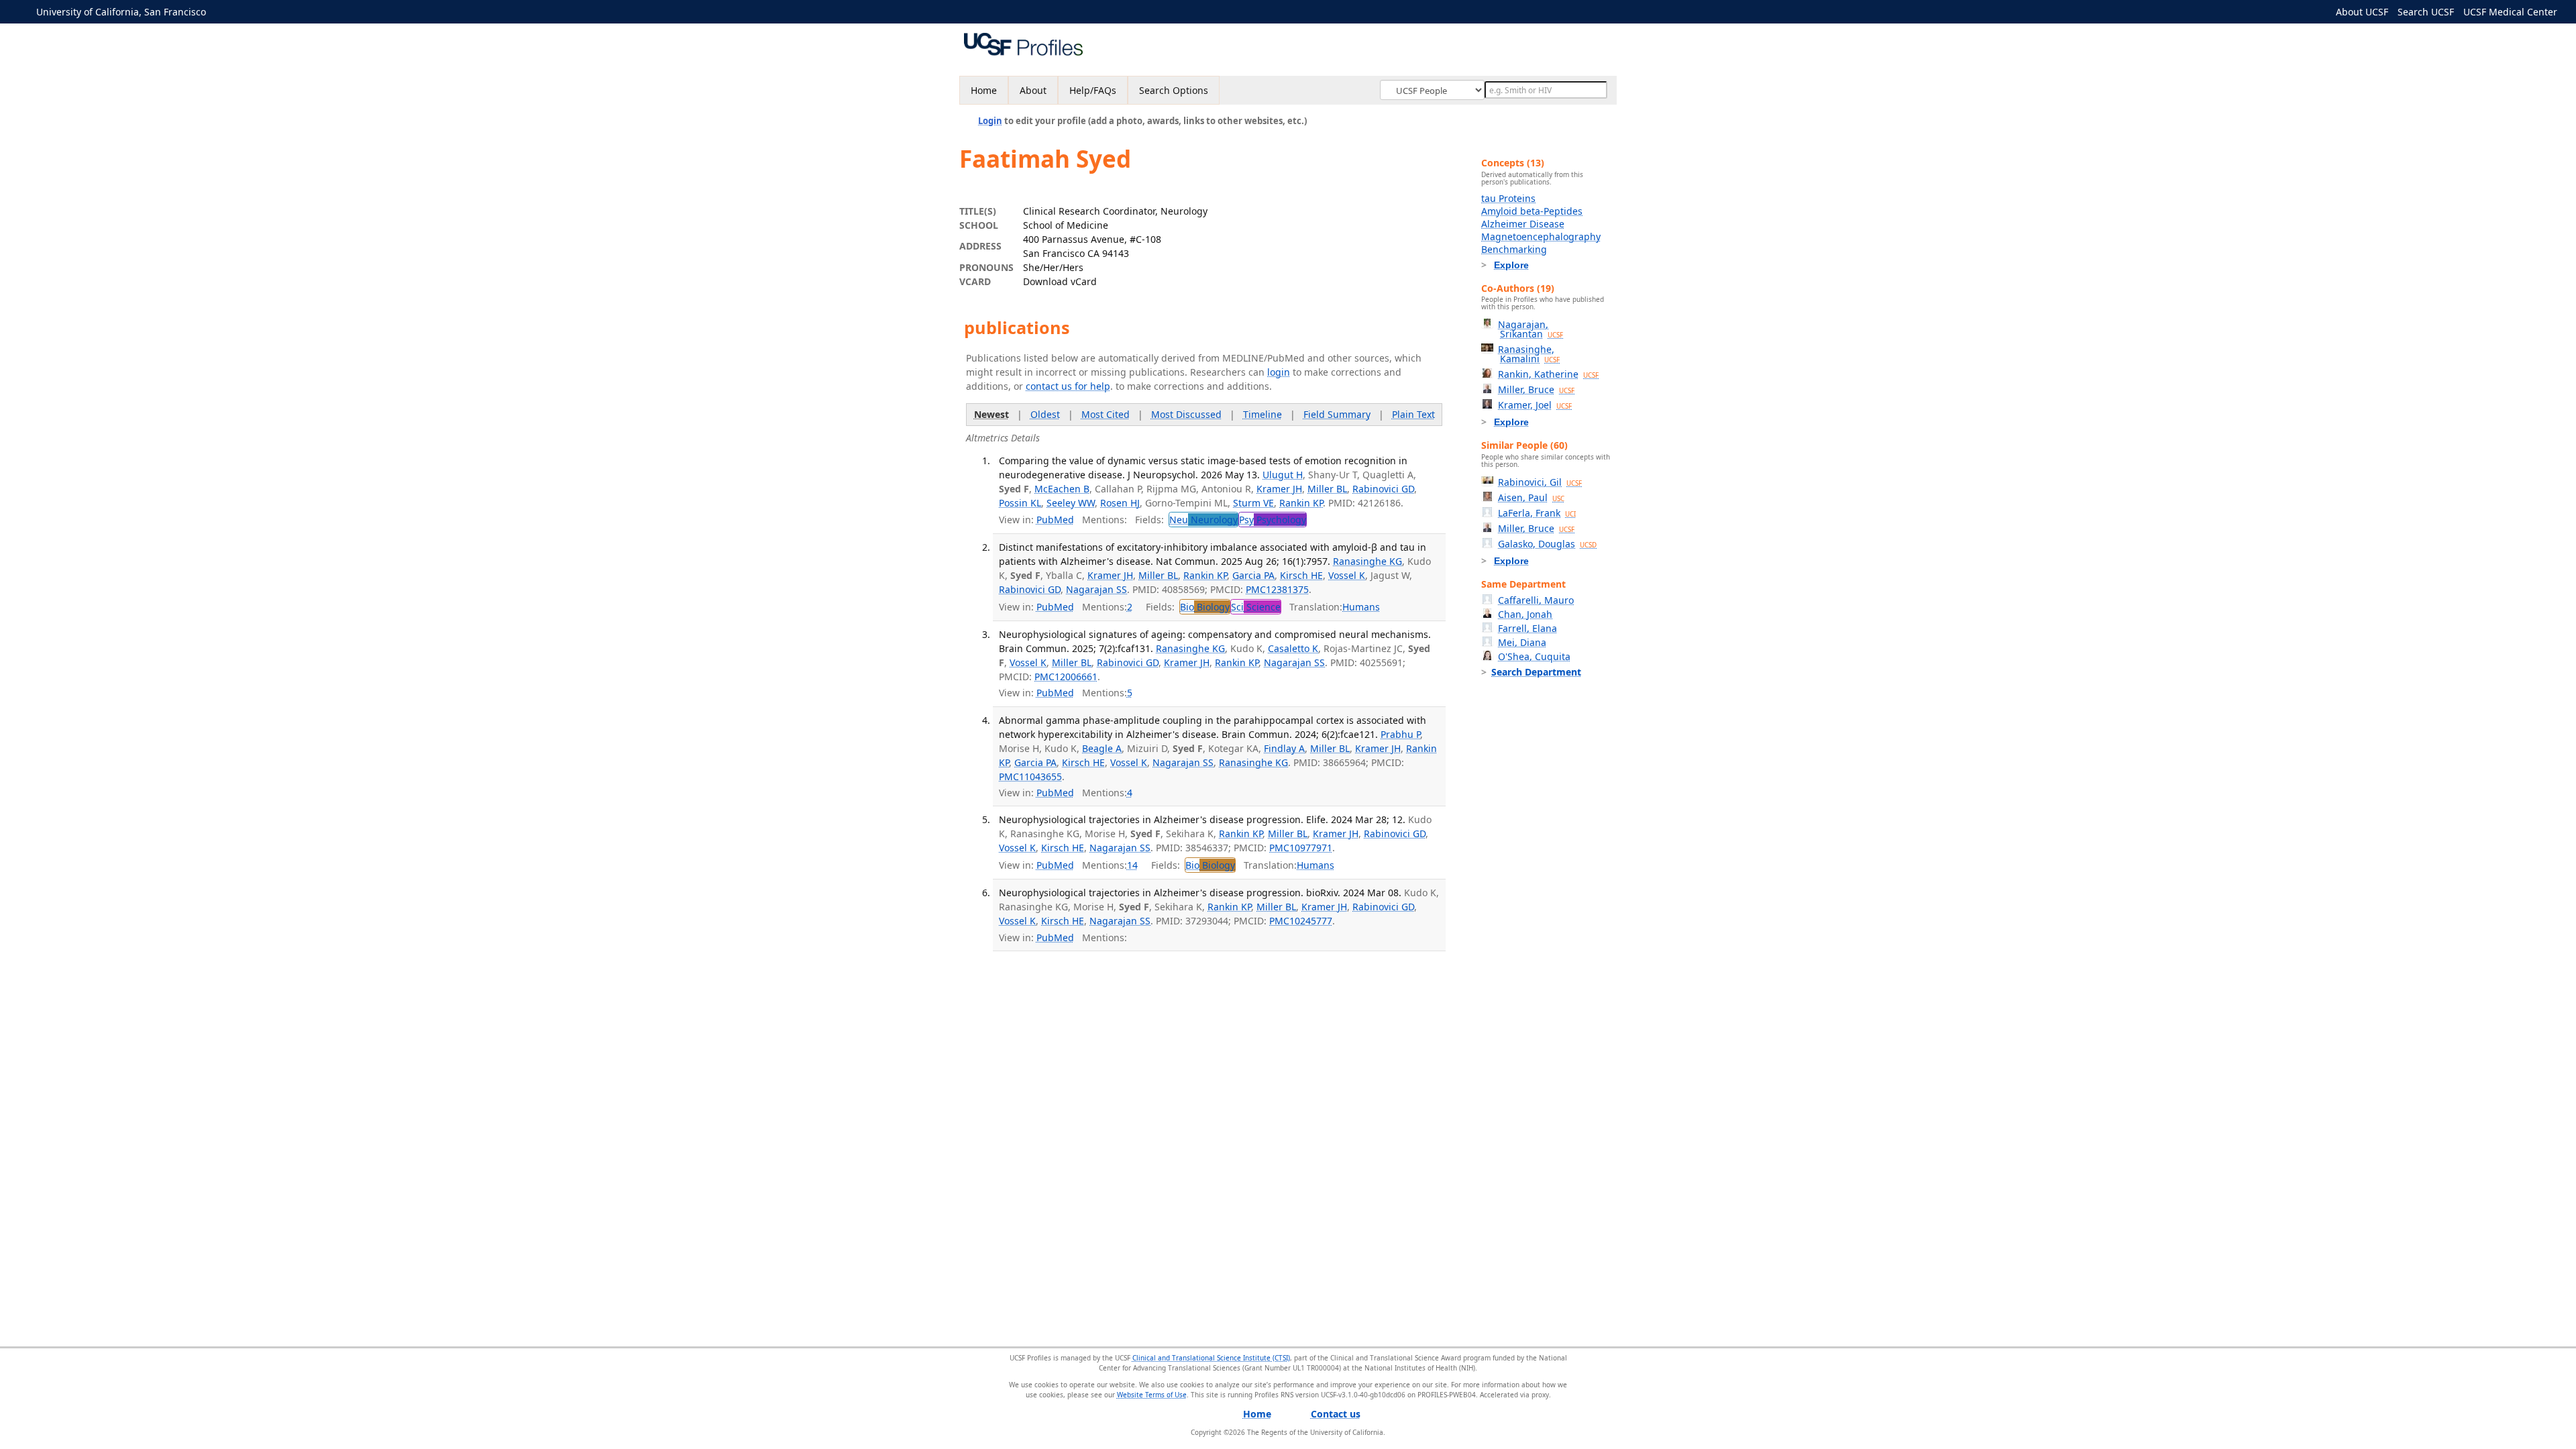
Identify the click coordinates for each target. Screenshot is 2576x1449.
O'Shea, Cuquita (1534, 656)
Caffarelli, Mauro (1536, 600)
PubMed (1055, 520)
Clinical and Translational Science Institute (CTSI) (1211, 1358)
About (1033, 90)
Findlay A (1284, 748)
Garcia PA (1253, 575)
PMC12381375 (1277, 589)
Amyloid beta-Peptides (1532, 211)
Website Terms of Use (1152, 1395)
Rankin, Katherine (1548, 374)
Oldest (1045, 414)
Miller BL (1327, 489)
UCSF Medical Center (2510, 12)
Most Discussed (1186, 414)
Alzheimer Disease (1523, 224)
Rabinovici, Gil (1540, 482)
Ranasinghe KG (1367, 561)
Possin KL (1020, 503)
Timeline (1263, 414)
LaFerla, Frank (1537, 513)
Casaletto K (1293, 648)
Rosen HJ (1120, 503)
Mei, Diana (1522, 642)
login (1279, 372)
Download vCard (1060, 281)
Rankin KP (1301, 503)
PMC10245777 (1301, 921)
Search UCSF (2426, 12)
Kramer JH (1279, 489)
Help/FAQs (1093, 90)
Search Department (1536, 672)
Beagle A (1102, 748)
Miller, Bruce (1536, 389)
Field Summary (1337, 414)
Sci (1256, 607)
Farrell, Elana (1527, 628)
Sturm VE (1253, 503)
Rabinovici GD (1383, 489)
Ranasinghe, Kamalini (1529, 354)
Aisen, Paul (1531, 497)
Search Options (1174, 90)
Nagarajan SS (1096, 589)
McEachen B (1062, 489)
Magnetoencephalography (1541, 236)
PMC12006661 (1066, 677)
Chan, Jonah (1525, 614)
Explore (1511, 265)
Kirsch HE (1301, 575)
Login (990, 121)
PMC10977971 (1301, 848)
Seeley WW (1071, 503)
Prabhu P (1400, 734)
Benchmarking (1514, 249)
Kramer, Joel (1535, 405)
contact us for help (1068, 386)
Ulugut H (1283, 475)
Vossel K (1347, 575)
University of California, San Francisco (121, 12)
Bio (1205, 607)
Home (984, 90)
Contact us (1336, 1414)
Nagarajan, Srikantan (1531, 329)
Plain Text (1413, 414)
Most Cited (1106, 414)
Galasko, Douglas (1547, 544)
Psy (1273, 520)
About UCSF (2362, 12)
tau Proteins (1508, 198)
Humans (1361, 607)
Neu (1203, 520)
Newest (991, 414)
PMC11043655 (1030, 776)
